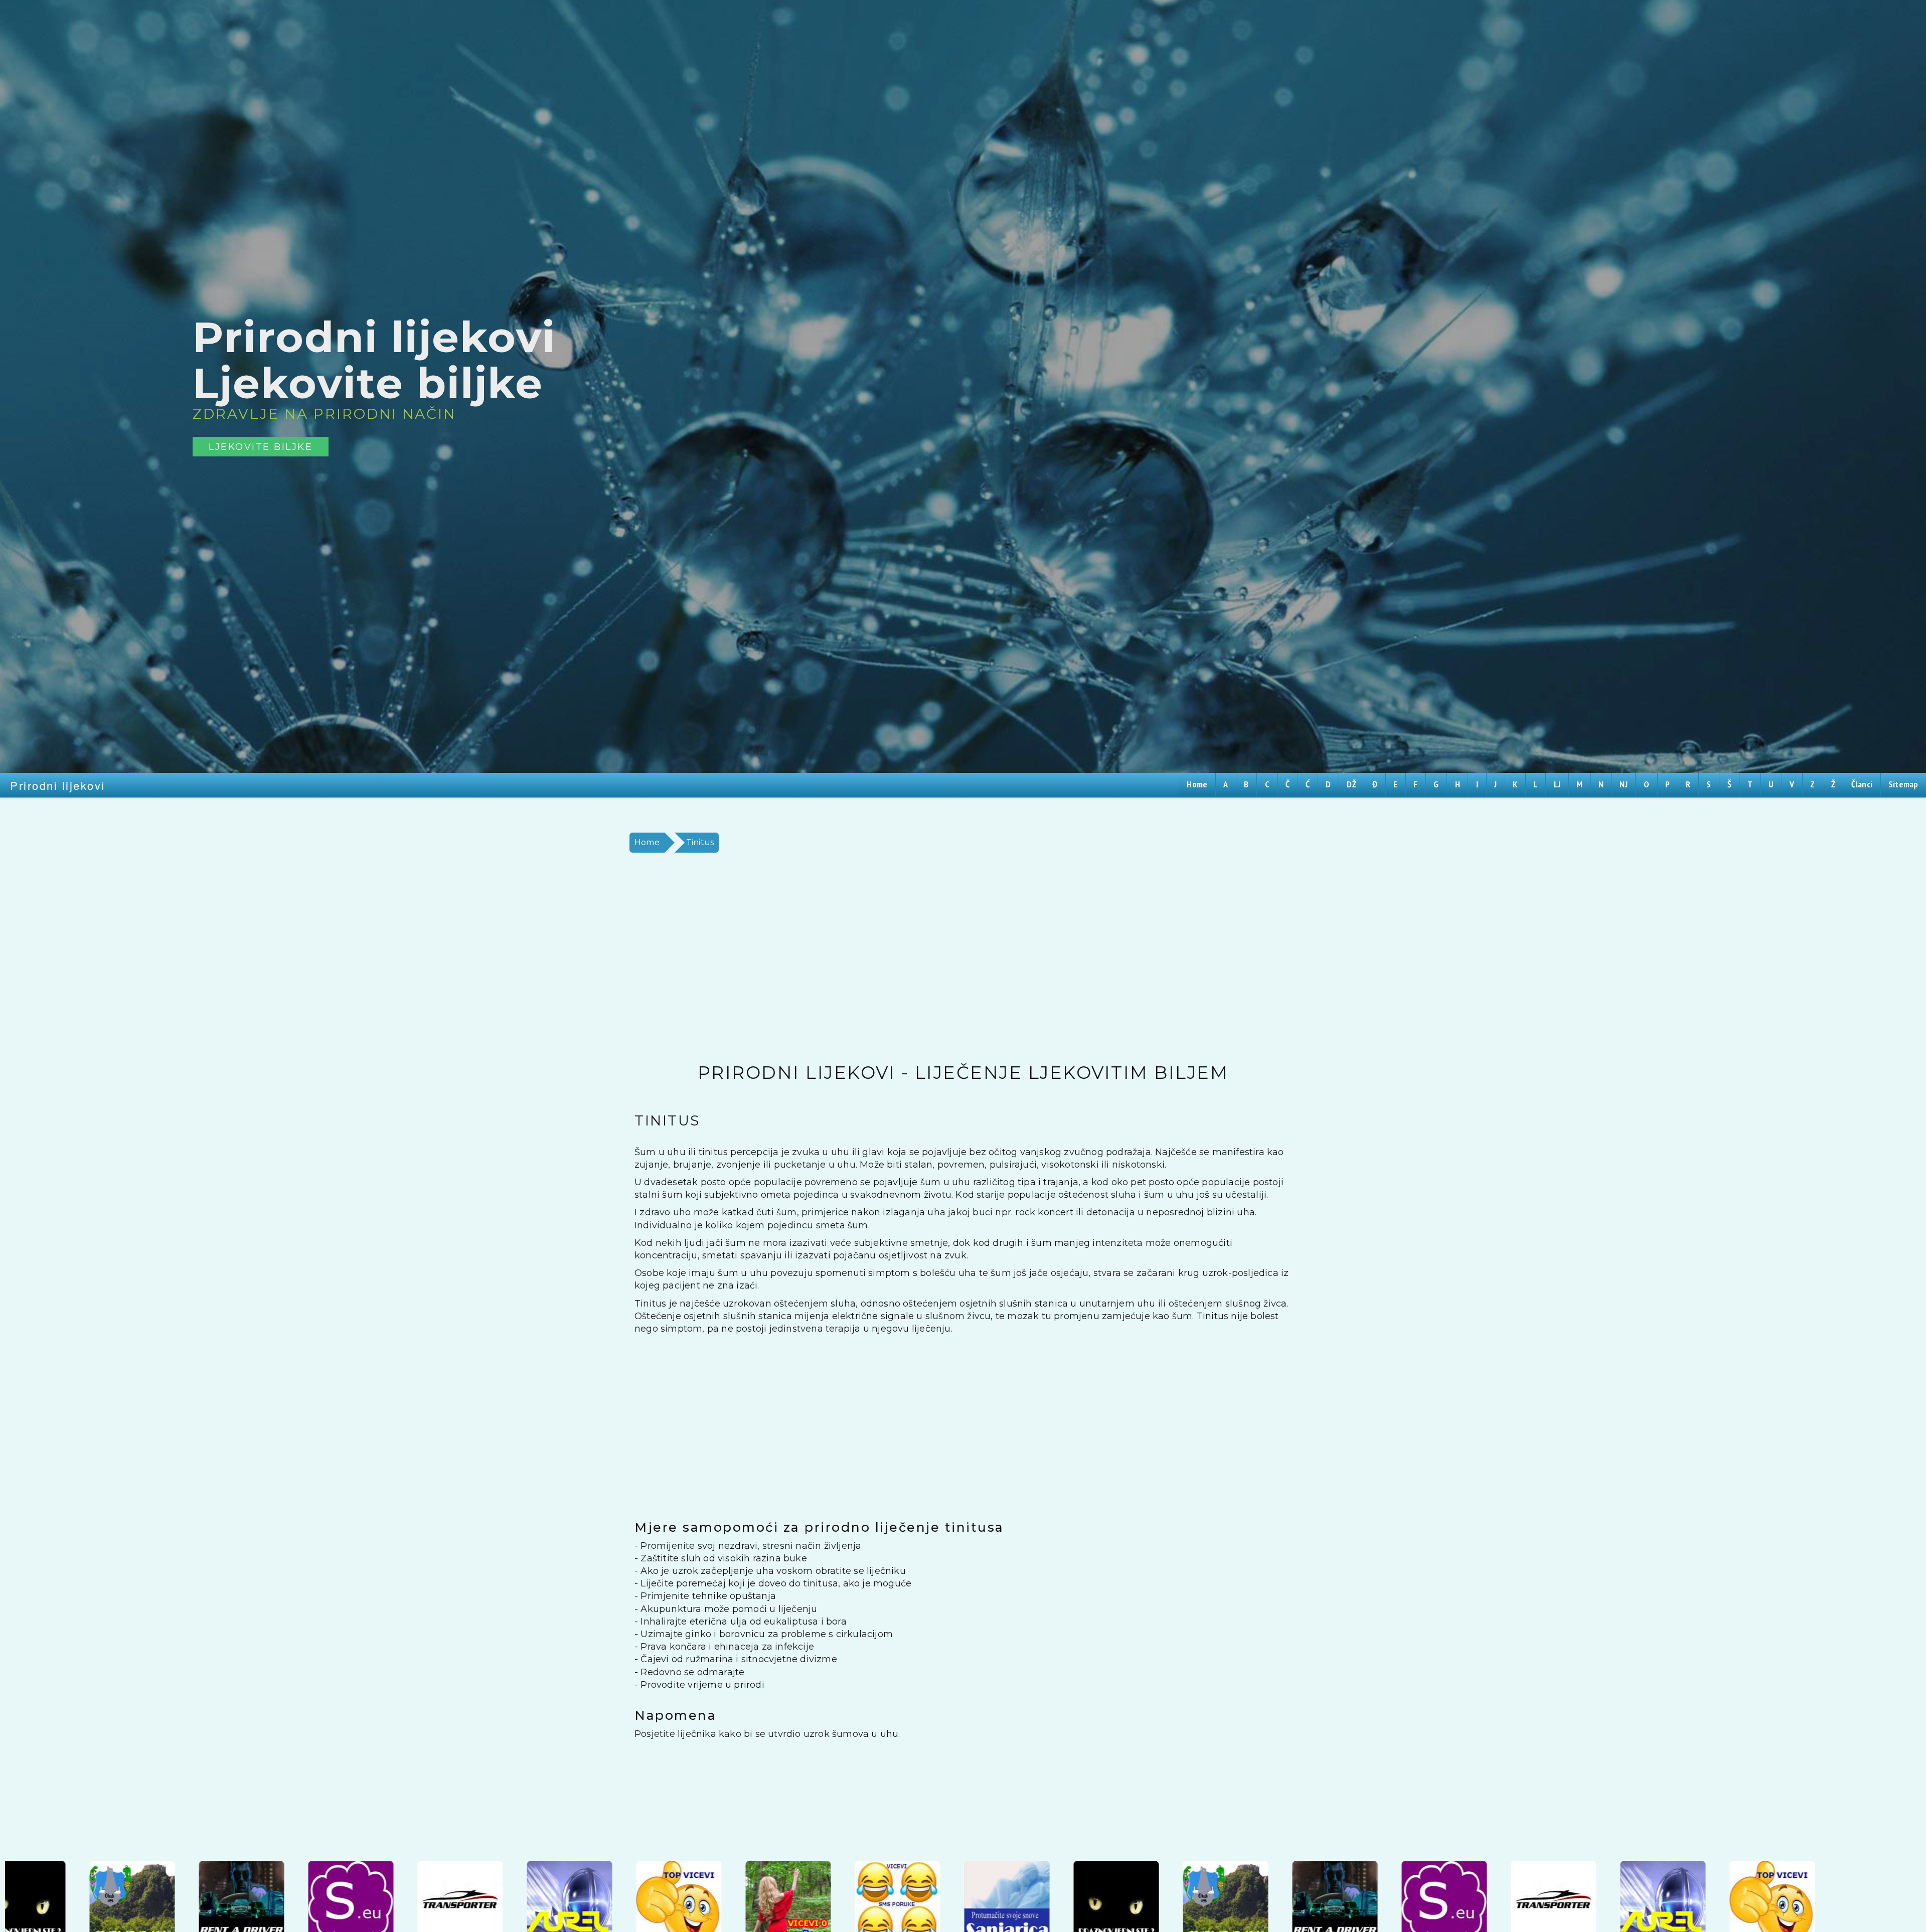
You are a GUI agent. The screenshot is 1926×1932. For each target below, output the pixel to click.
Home (647, 842)
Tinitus (700, 842)
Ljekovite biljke (261, 447)
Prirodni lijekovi (58, 785)
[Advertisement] (925, 958)
